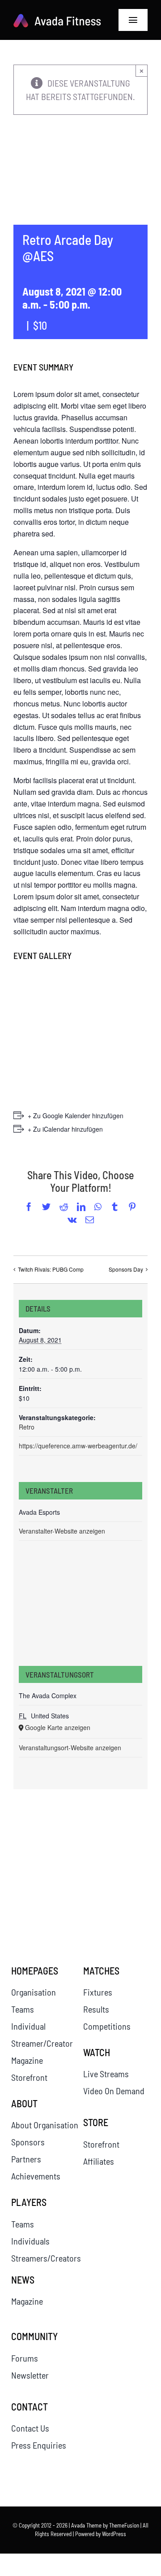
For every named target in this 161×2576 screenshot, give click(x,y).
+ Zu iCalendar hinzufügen (65, 1129)
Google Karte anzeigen (58, 1727)
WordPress (114, 2534)
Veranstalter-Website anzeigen (62, 1531)
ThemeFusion (124, 2525)
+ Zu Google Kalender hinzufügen (76, 1116)
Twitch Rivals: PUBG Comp (51, 1269)
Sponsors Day (126, 1269)
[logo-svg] (57, 18)
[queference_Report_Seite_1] (44, 1852)
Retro (27, 1427)
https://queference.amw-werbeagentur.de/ (78, 1446)
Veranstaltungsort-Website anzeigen (70, 1748)
